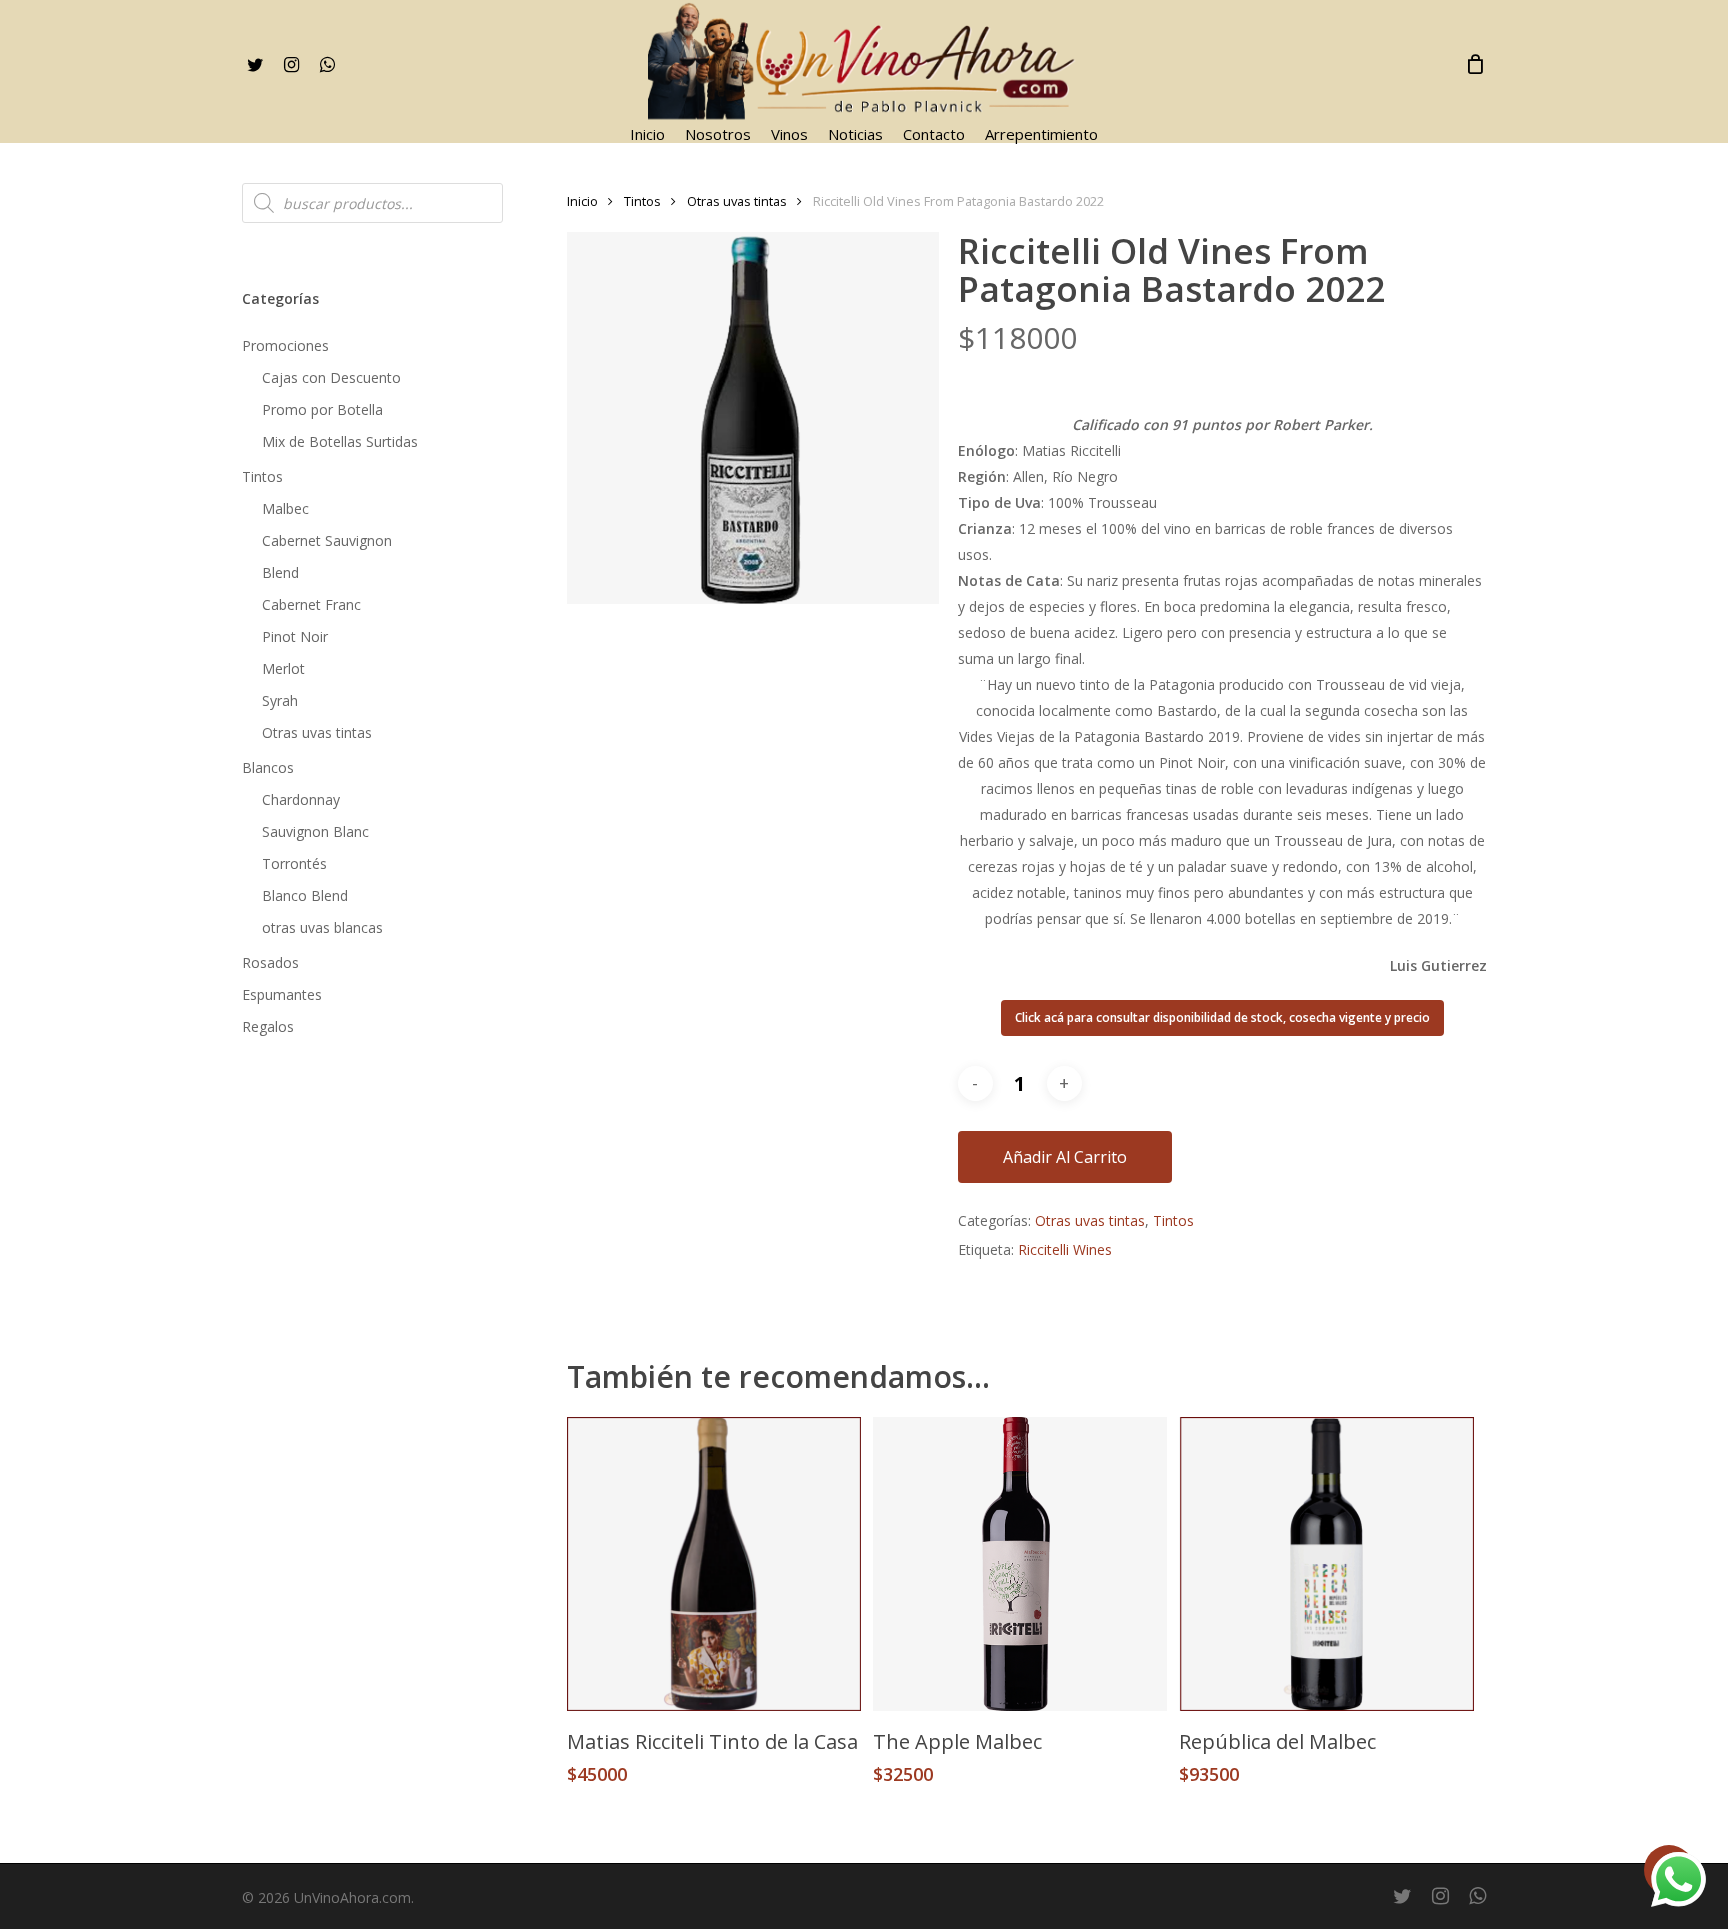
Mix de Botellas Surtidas (340, 441)
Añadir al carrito (1065, 1157)
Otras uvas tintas (317, 732)
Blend (280, 572)
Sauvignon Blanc (315, 831)
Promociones (285, 345)
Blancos (268, 767)
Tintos (262, 476)
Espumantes (282, 994)
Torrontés (294, 863)
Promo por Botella (322, 409)
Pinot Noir (295, 636)
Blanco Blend (305, 895)
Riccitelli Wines (1065, 1249)
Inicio (582, 201)
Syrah (280, 700)
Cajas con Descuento (331, 377)
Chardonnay (301, 799)
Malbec (285, 508)
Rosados (270, 962)
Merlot (283, 668)
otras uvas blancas (322, 927)
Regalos (268, 1026)
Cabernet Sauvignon (327, 540)
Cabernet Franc (311, 604)
